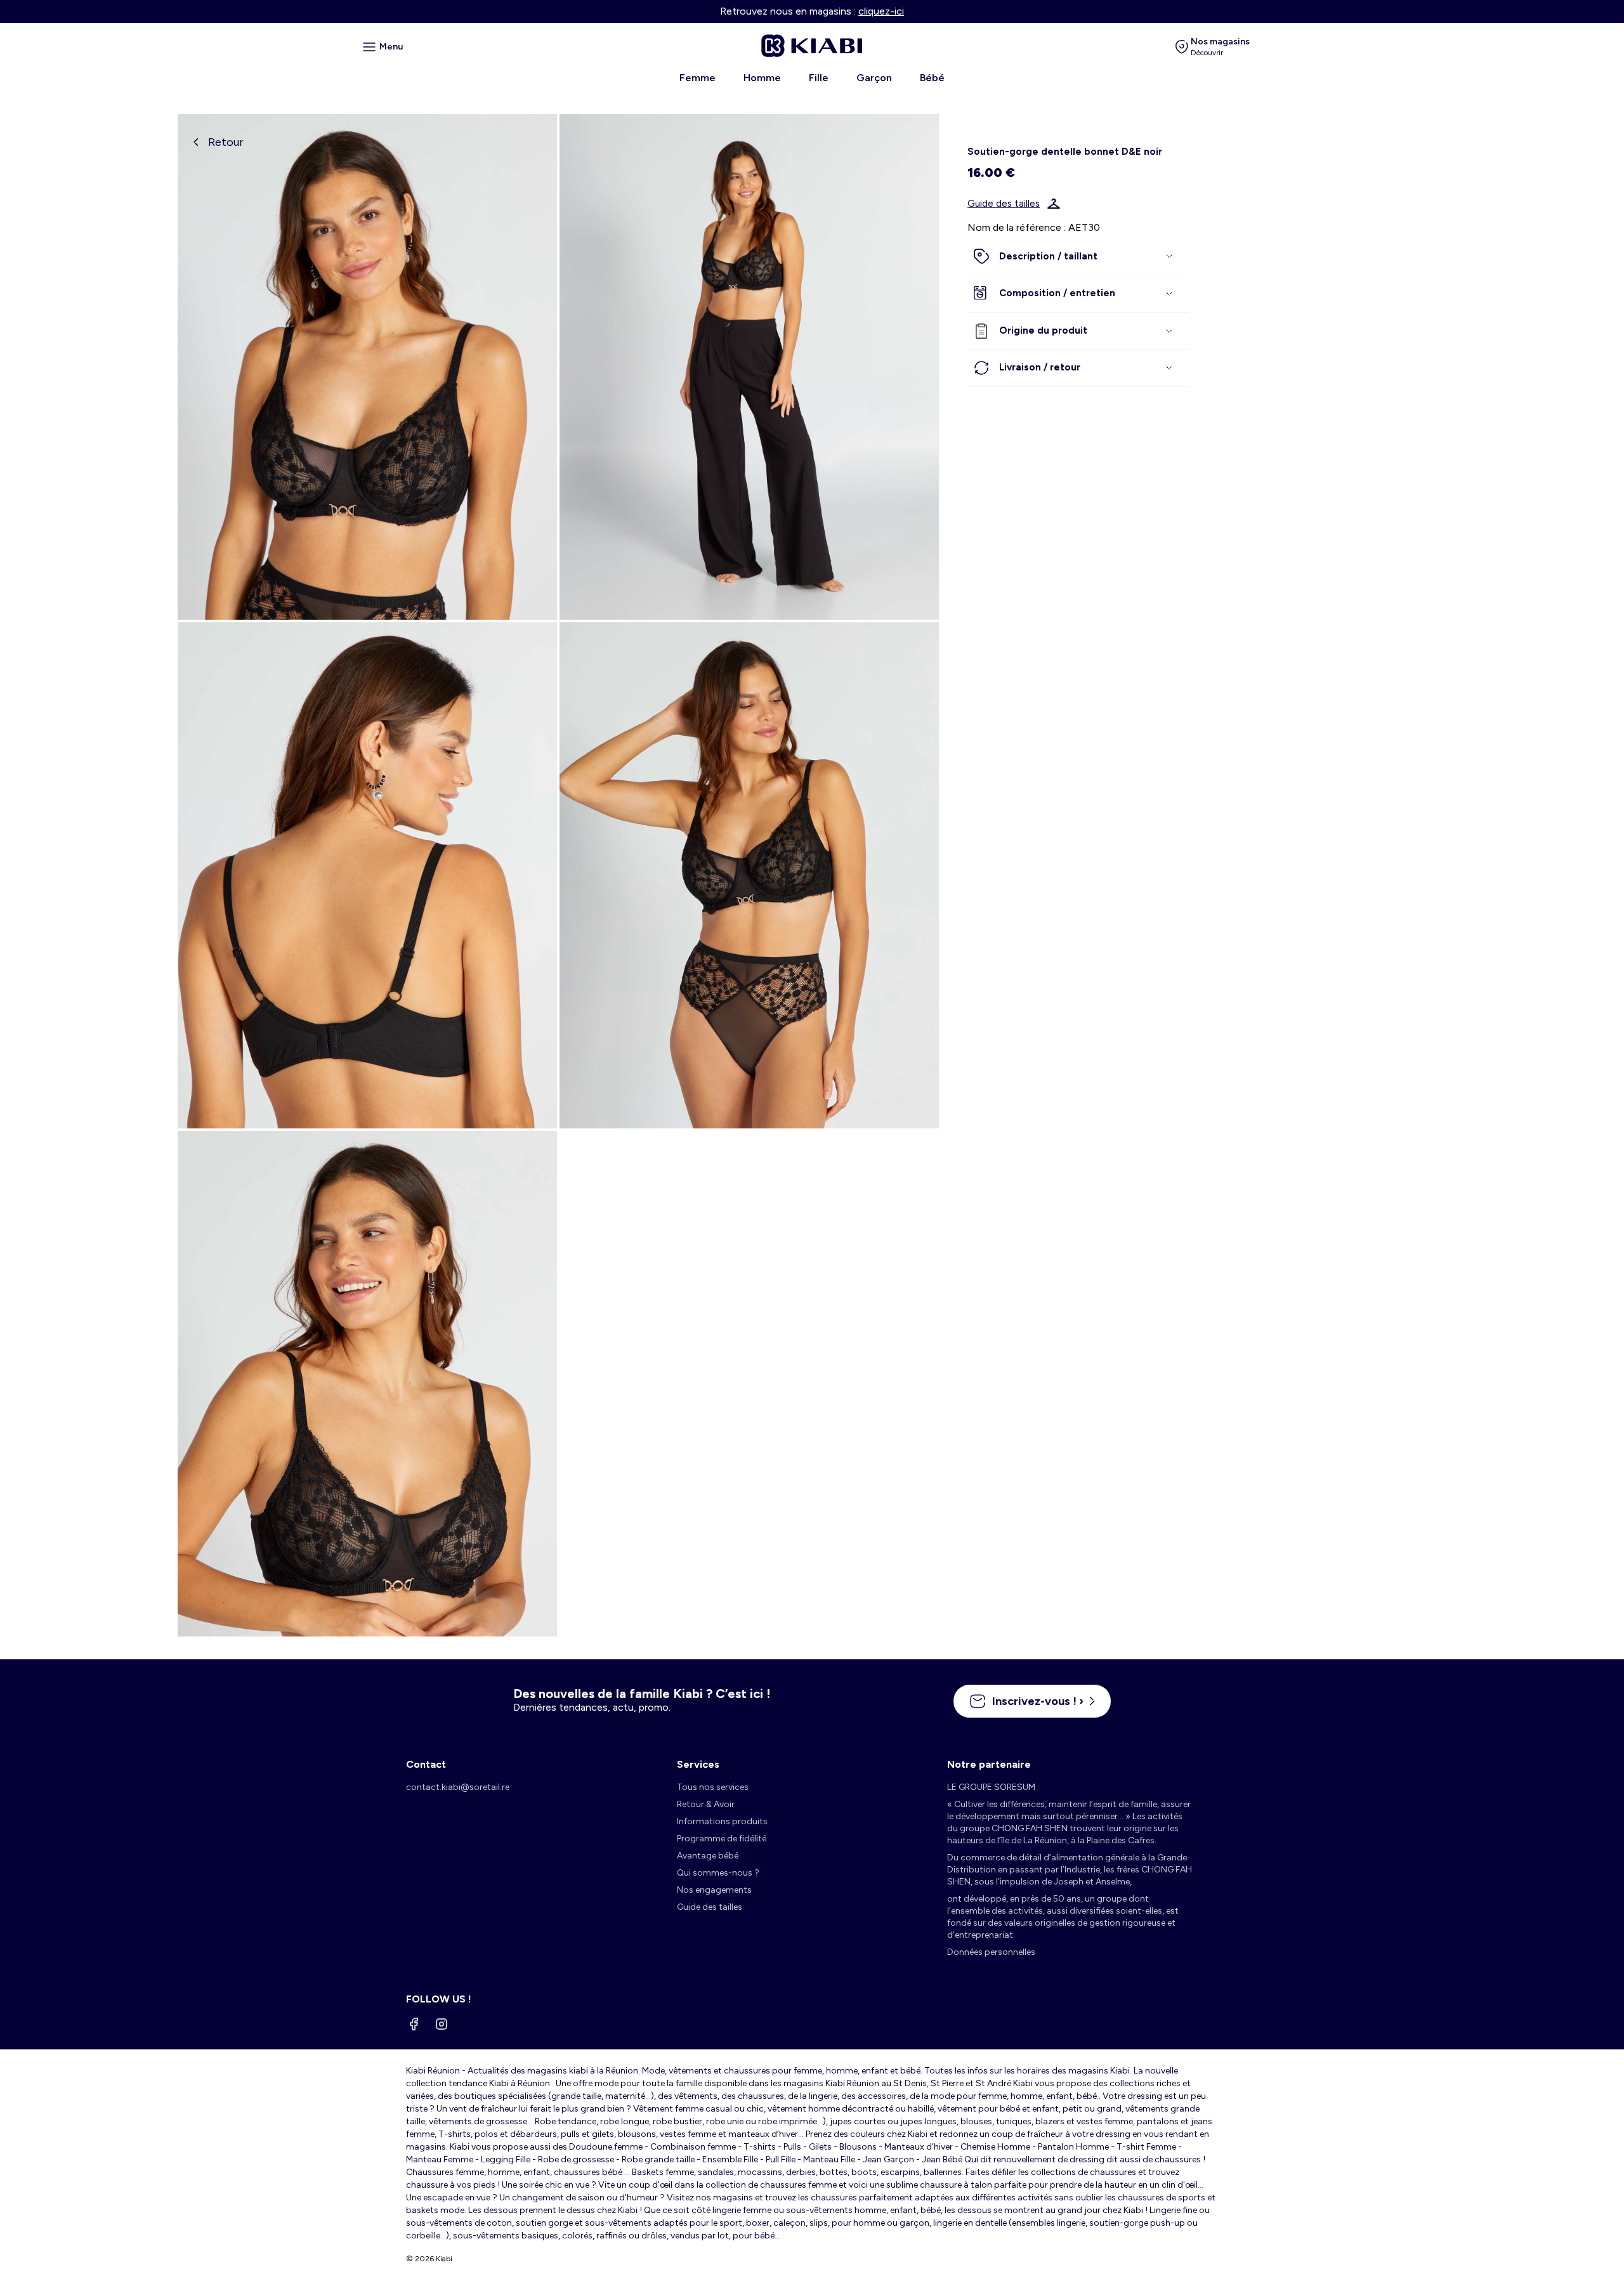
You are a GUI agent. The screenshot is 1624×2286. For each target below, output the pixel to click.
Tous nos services (713, 1787)
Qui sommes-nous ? (718, 1873)
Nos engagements (714, 1890)
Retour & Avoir (706, 1804)
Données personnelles (991, 1952)
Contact (426, 1764)
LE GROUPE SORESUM (991, 1787)
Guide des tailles (1004, 204)
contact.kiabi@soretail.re (458, 1787)
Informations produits (722, 1821)
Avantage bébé (708, 1856)
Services (698, 1764)
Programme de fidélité (722, 1839)
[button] (1078, 257)
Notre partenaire (989, 1764)
